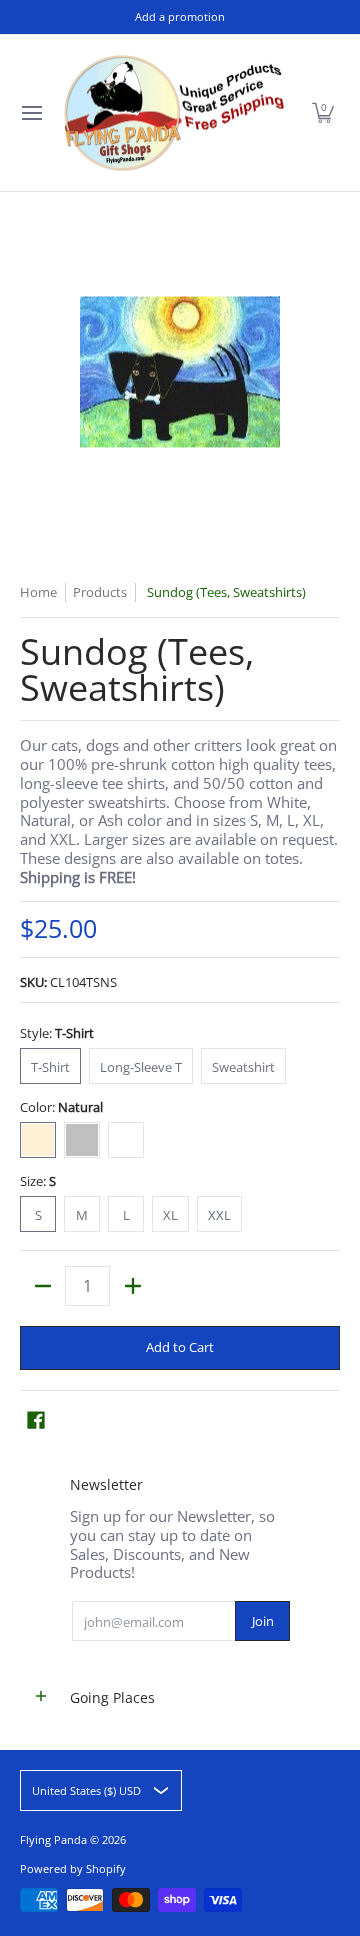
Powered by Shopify (73, 1868)
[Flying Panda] (174, 113)
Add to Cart (180, 1347)
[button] (323, 113)
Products (100, 592)
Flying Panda (53, 1839)
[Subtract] (42, 1286)
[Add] (132, 1286)
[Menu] (31, 113)
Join (263, 1621)
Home (38, 592)
